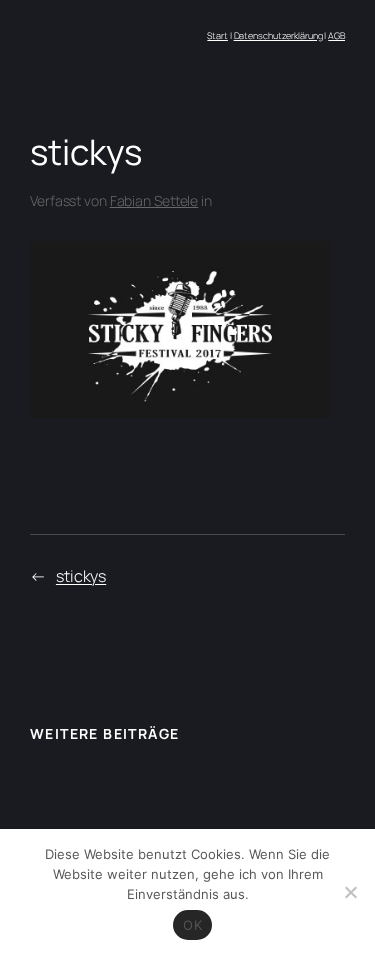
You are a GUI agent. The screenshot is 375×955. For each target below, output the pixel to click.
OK (192, 925)
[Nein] (350, 892)
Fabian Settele (154, 200)
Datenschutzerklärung (278, 35)
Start (217, 35)
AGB (336, 35)
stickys (81, 576)
